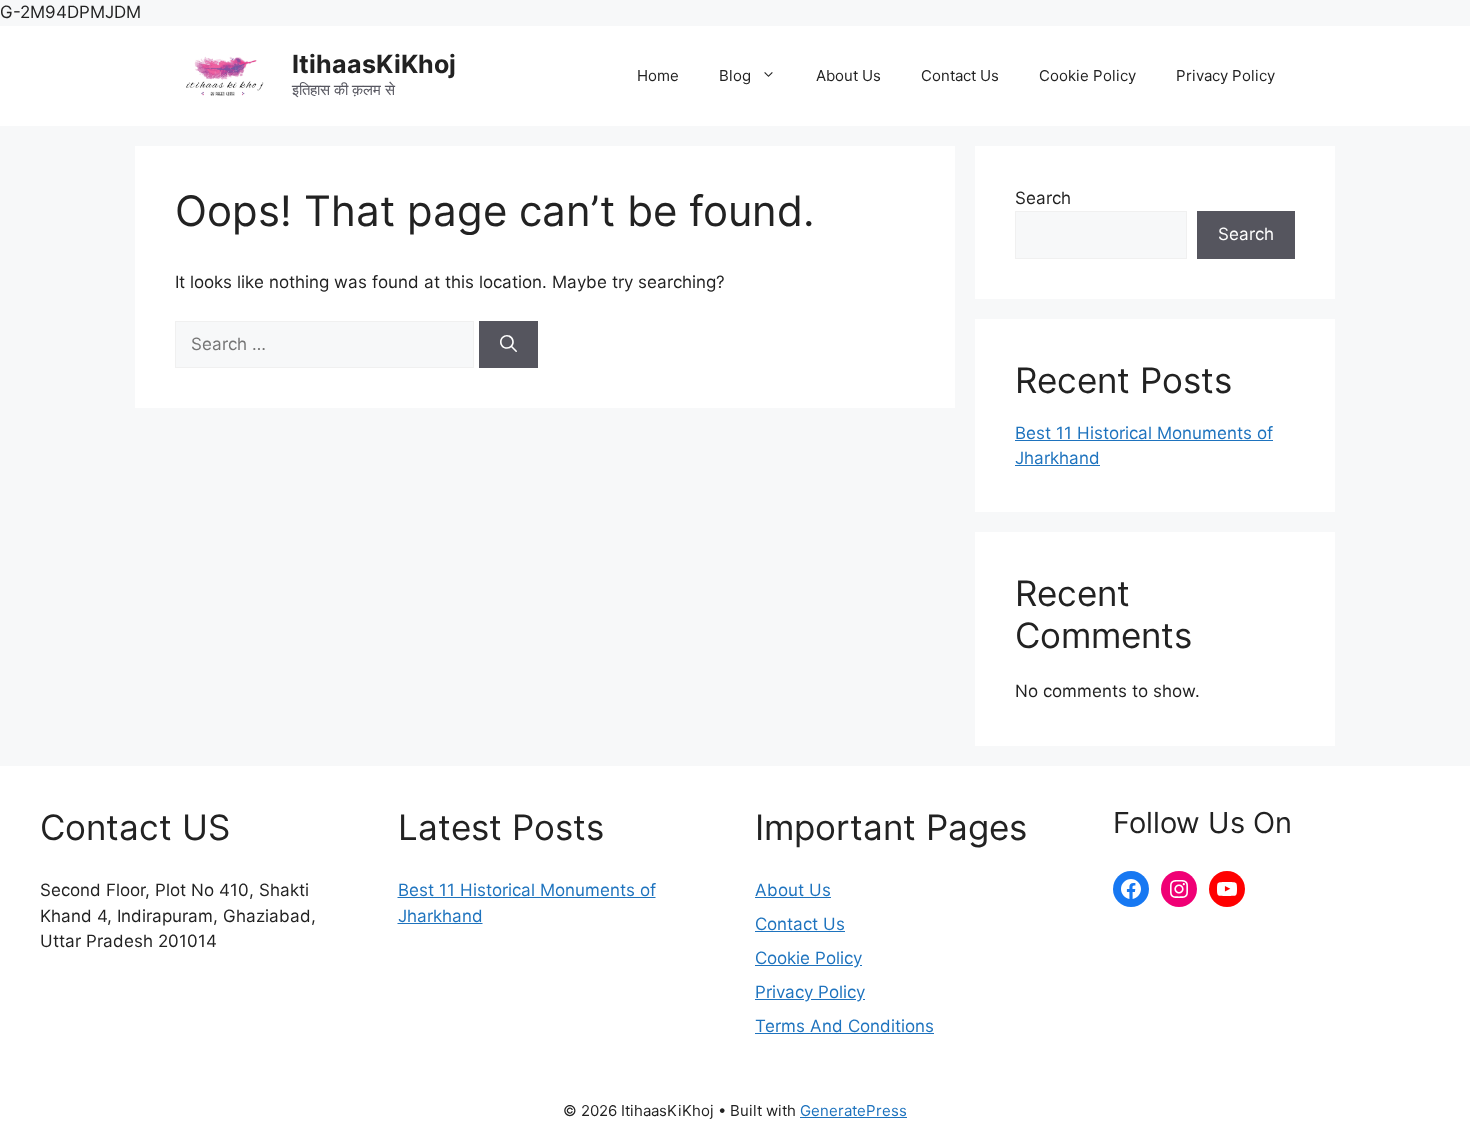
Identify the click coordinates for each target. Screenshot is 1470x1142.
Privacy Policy (1225, 75)
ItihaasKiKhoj (374, 64)
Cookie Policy (1087, 75)
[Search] (508, 345)
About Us (848, 75)
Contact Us (960, 75)
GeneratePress (853, 1110)
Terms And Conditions (844, 1026)
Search (1043, 198)
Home (658, 75)
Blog (735, 75)
